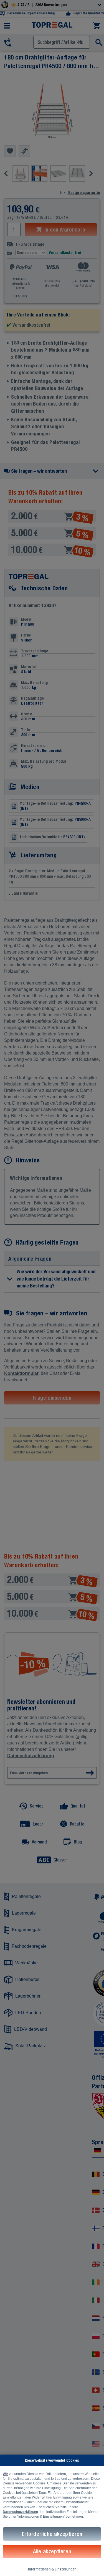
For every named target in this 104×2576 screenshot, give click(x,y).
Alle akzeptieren (52, 2551)
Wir (5, 2474)
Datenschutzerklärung (20, 2512)
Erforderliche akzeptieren (52, 2534)
